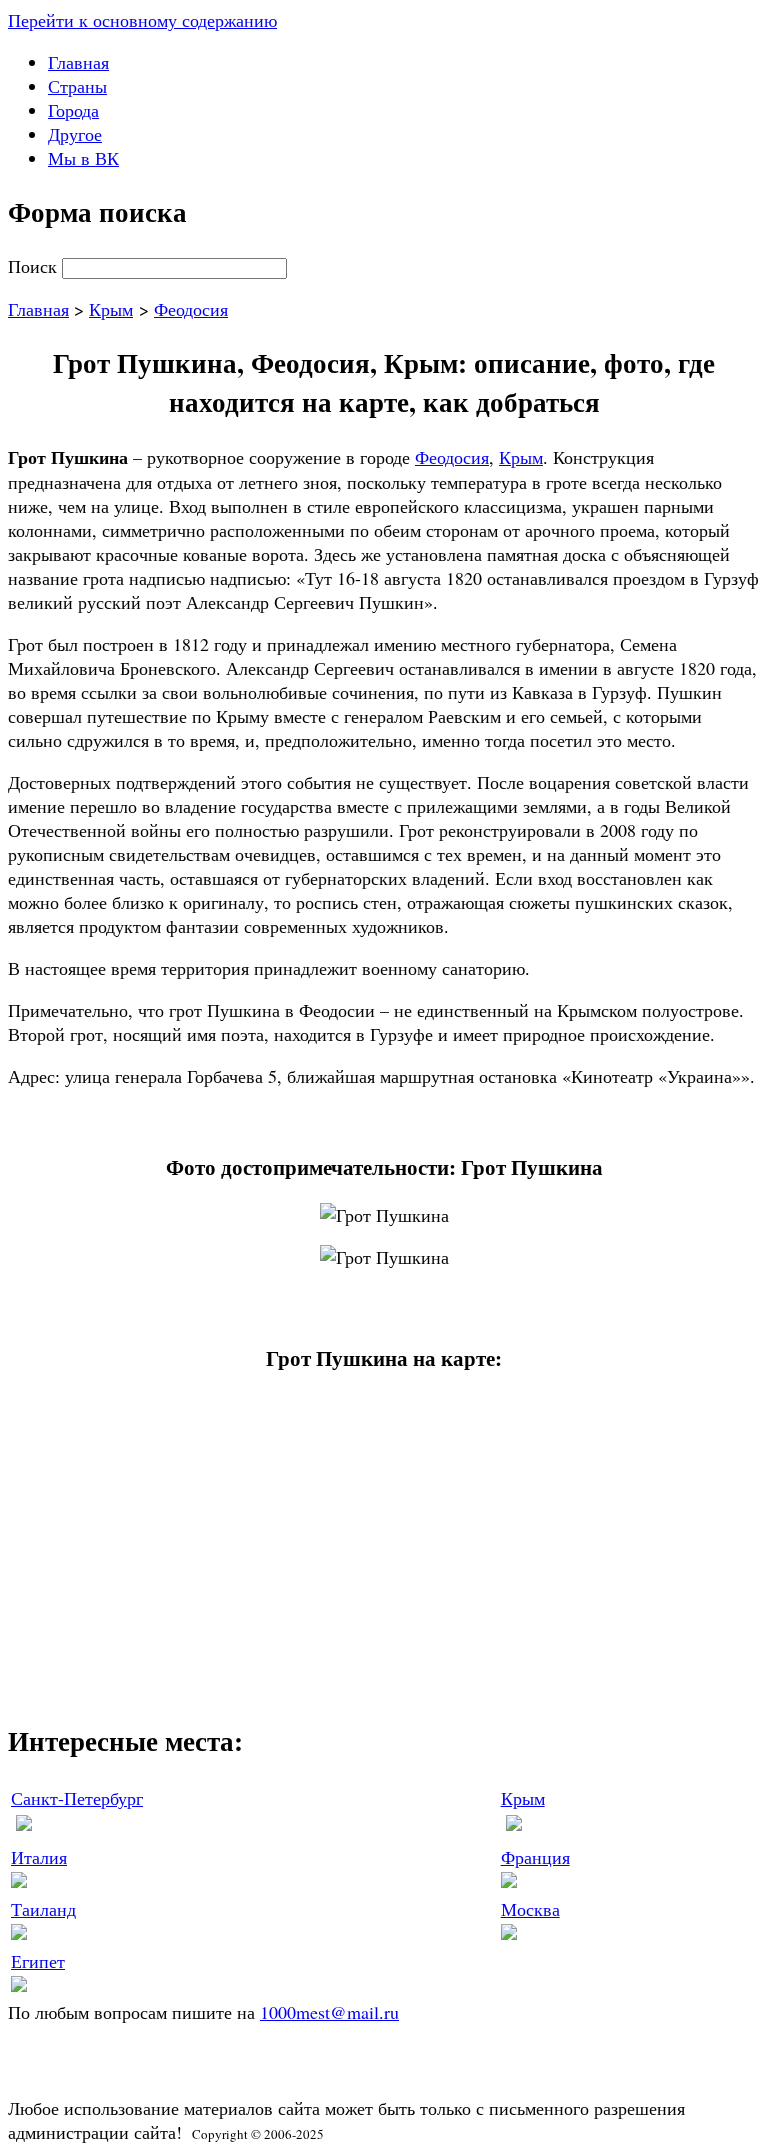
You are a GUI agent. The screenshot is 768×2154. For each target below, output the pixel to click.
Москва (530, 1909)
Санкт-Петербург (77, 1798)
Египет (38, 1961)
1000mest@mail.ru (329, 2012)
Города (73, 110)
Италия (39, 1857)
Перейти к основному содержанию (142, 20)
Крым (111, 309)
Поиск (35, 266)
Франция (535, 1857)
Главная (78, 62)
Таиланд (43, 1909)
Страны (77, 86)
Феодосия (191, 309)
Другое (75, 134)
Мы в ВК (83, 158)
